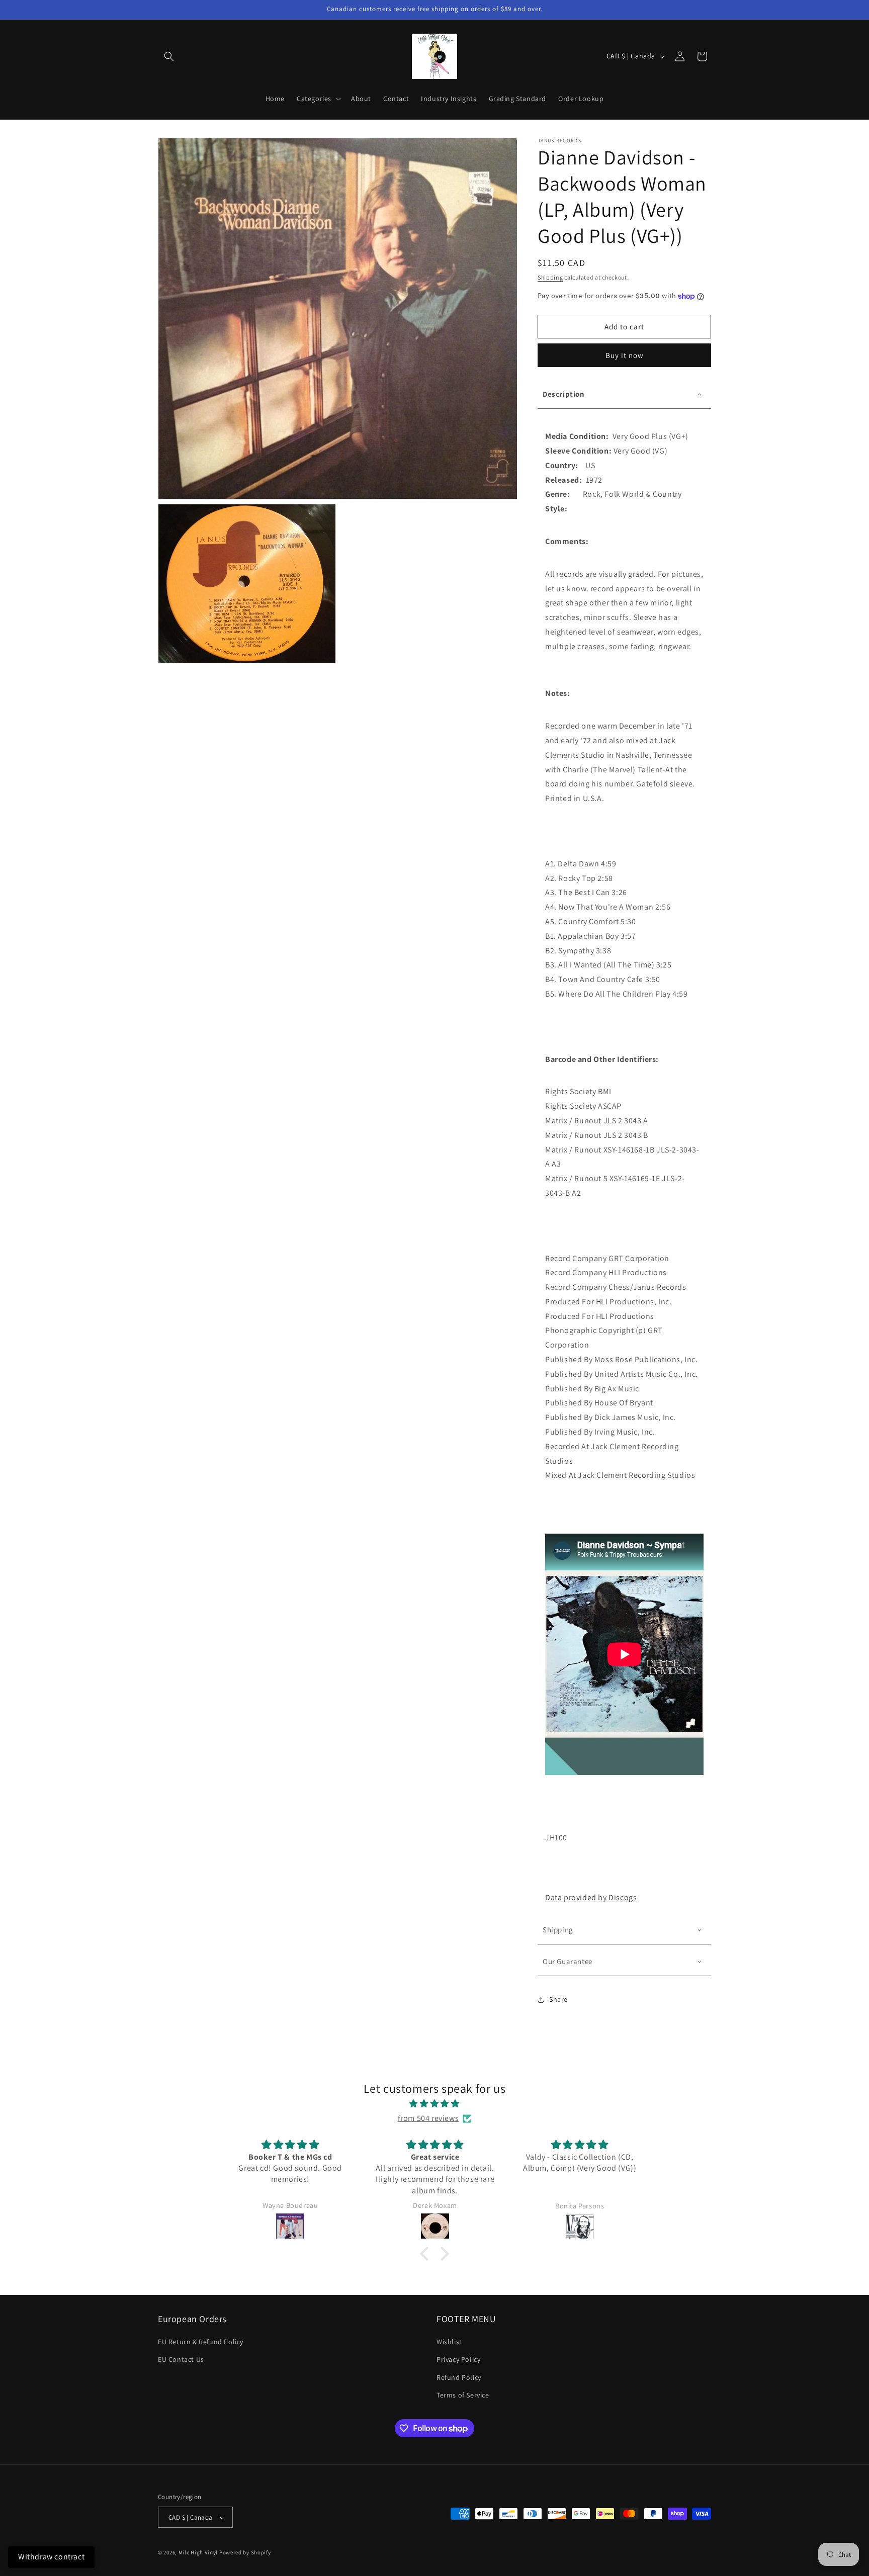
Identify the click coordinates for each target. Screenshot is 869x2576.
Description (564, 394)
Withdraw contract (51, 2557)
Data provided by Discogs (591, 1897)
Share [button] (558, 1999)
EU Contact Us (181, 2360)
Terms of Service (463, 2395)
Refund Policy (459, 2377)
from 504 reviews (428, 2118)
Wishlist (449, 2342)
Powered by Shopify (245, 2553)
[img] (434, 2104)
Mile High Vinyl (198, 2553)
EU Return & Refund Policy (201, 2342)
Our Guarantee (568, 1961)
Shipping (550, 277)
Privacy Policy (458, 2360)
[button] (169, 56)
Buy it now (625, 355)
